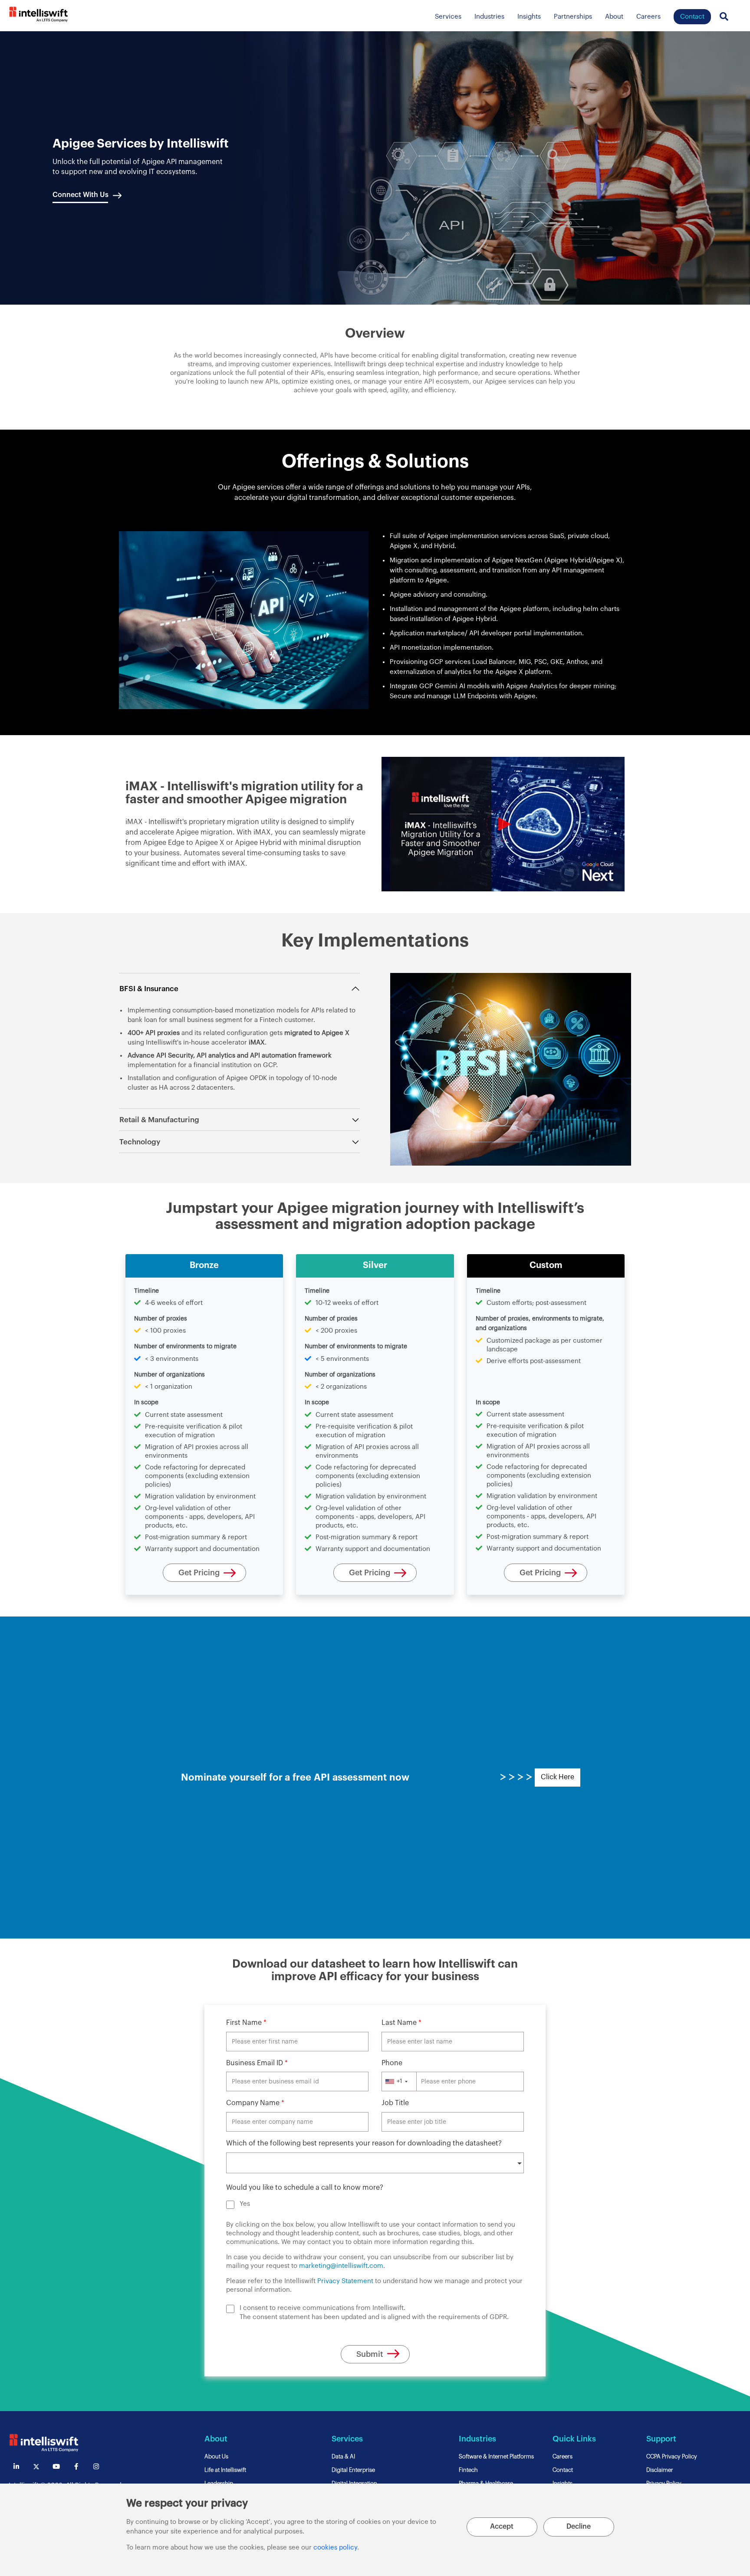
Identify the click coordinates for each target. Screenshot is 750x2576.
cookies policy (335, 2548)
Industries (489, 17)
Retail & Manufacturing (159, 1120)
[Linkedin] (16, 2466)
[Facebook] (76, 2466)
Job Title (395, 2103)
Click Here (558, 1777)
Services (448, 17)
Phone (393, 2063)
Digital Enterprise (353, 2470)
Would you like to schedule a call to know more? (305, 2188)
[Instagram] (96, 2466)
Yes (245, 2204)
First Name (246, 2023)
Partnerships (573, 17)
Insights (529, 17)
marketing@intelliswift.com (341, 2266)
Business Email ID (257, 2063)
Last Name (401, 2023)
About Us (216, 2456)
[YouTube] (56, 2466)
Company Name (255, 2103)
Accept (502, 2527)
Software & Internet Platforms (496, 2456)
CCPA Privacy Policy (672, 2456)
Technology (140, 1142)
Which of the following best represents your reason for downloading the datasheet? (365, 2143)
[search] (503, 824)
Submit (370, 2354)
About (614, 17)
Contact (563, 2470)
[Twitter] (36, 2466)
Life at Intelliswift (225, 2470)
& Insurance (157, 989)
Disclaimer (660, 2470)
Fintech (468, 2470)
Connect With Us (81, 195)
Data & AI (343, 2456)
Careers (648, 17)
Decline (579, 2527)
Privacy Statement (345, 2281)
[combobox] (399, 2081)
